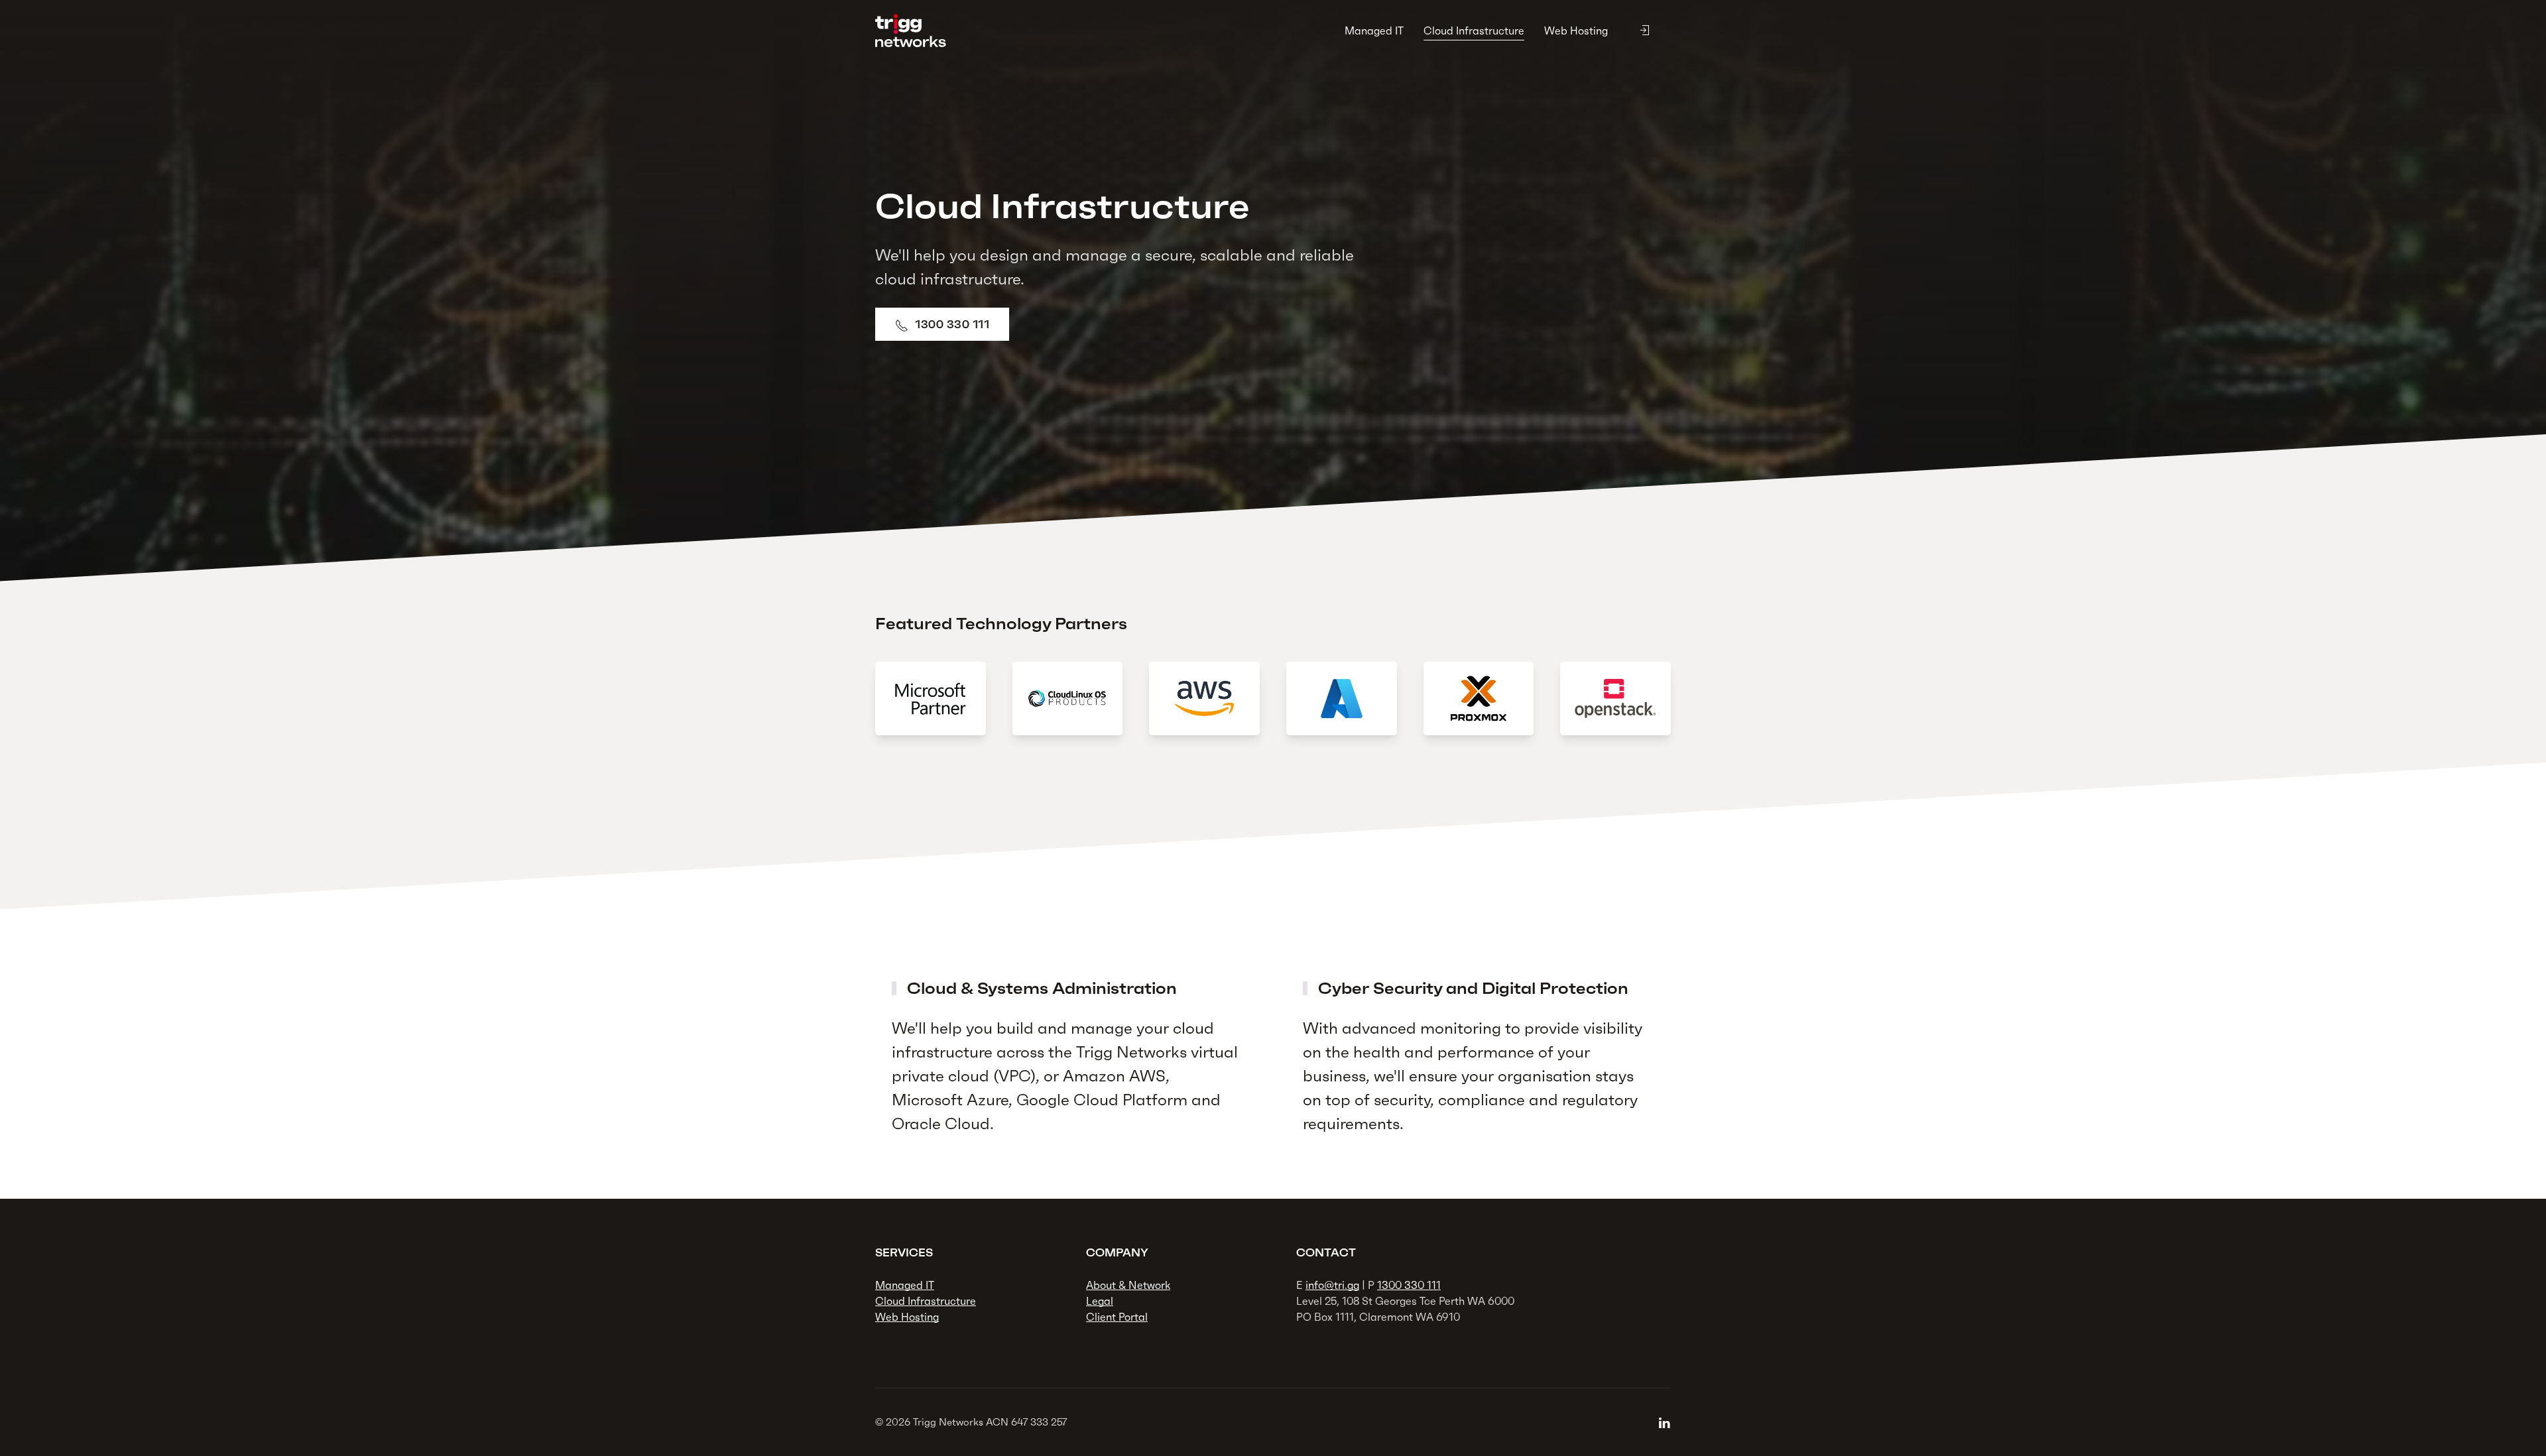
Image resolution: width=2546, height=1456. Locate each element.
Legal (1100, 1301)
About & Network (1128, 1285)
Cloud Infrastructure (1474, 30)
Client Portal (1117, 1317)
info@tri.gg (1332, 1285)
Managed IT (1374, 30)
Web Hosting (1576, 30)
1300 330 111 (952, 324)
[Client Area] (1644, 30)
